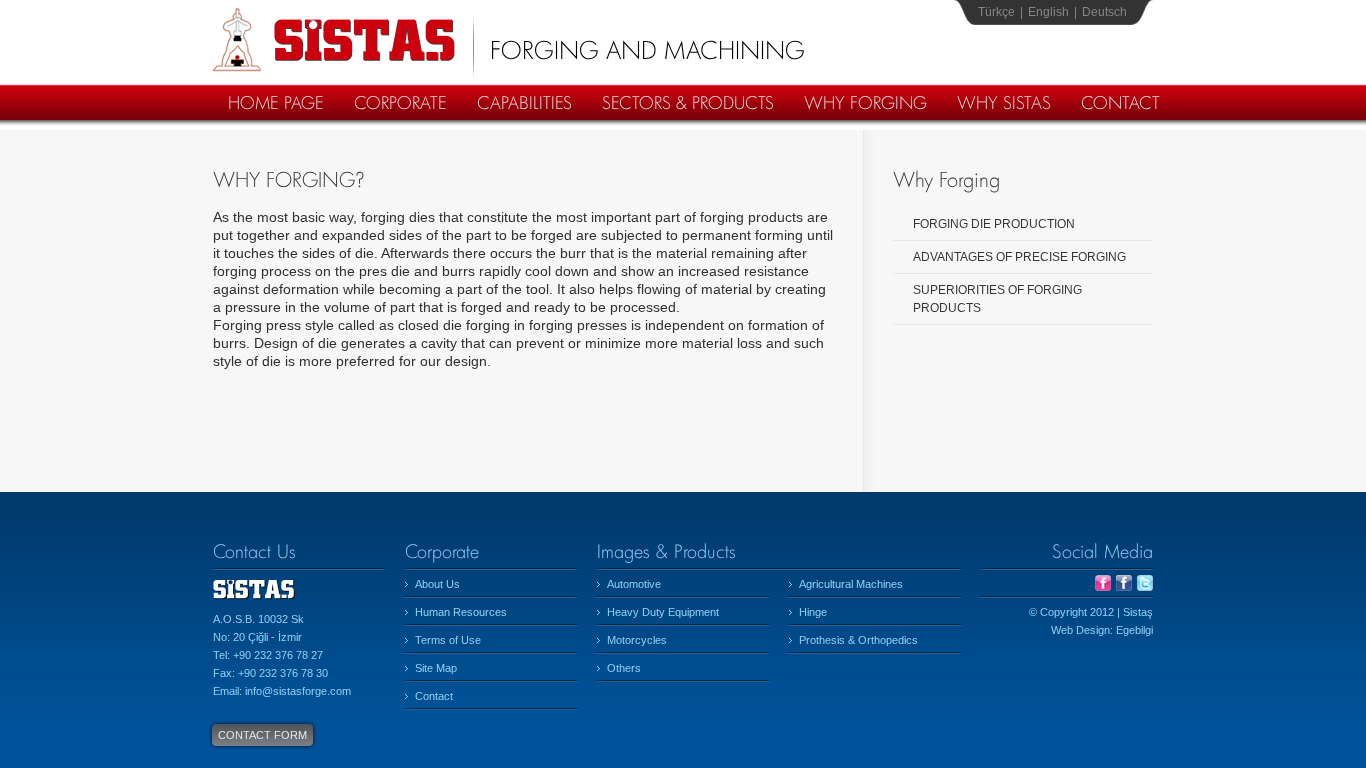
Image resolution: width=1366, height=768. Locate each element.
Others (624, 668)
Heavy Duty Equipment (663, 612)
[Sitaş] (254, 606)
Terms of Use (448, 640)
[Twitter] (1145, 587)
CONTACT (1120, 102)
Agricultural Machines (851, 584)
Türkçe (996, 12)
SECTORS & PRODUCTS (688, 102)
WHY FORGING (865, 102)
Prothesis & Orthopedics (858, 640)
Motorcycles (637, 640)
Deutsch (1104, 12)
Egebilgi (1134, 630)
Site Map (436, 668)
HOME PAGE (276, 102)
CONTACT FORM (262, 735)
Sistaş (334, 40)
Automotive (634, 584)
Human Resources (461, 612)
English (1048, 12)
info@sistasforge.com (298, 691)
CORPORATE (400, 102)
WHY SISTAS (1004, 102)
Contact (434, 696)
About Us (437, 584)
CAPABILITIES (524, 102)
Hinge (813, 612)
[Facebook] (1124, 587)
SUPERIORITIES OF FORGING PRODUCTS (997, 299)
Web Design (1080, 630)
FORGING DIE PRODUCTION (994, 224)
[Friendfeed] (1103, 587)
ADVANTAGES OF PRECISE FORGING (1019, 257)
